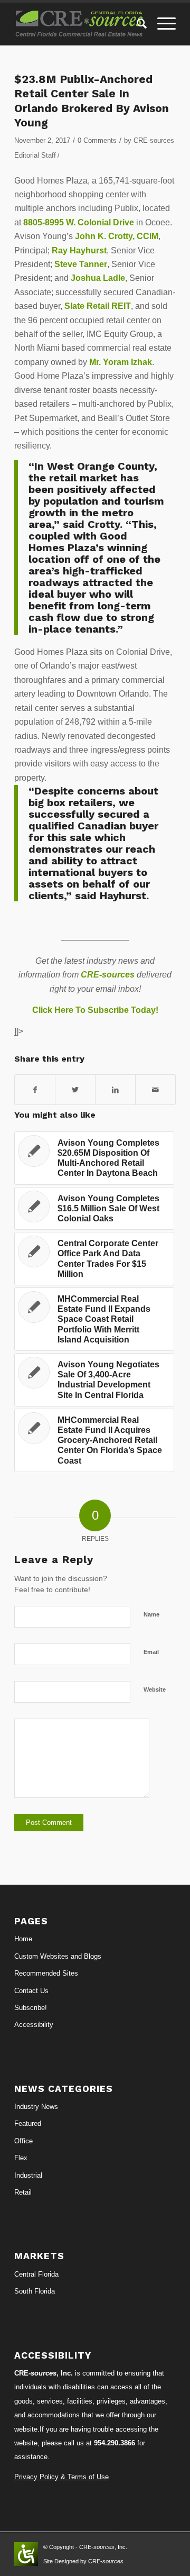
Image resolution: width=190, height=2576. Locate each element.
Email (151, 1652)
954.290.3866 (115, 2443)
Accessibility (34, 2025)
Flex (21, 2158)
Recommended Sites (46, 1973)
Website (155, 1689)
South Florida (35, 2291)
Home (23, 1939)
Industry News (36, 2107)
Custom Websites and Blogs (58, 1956)
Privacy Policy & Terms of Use (61, 2477)
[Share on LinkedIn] (115, 1090)
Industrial (28, 2175)
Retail (23, 2192)
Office (23, 2141)
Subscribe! (31, 2008)
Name (151, 1614)
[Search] (136, 24)
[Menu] (161, 24)
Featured (28, 2123)
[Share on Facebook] (35, 1090)
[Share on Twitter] (75, 1090)
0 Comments (97, 140)
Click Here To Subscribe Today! (95, 1010)
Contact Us (31, 1991)
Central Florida (36, 2274)
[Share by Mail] (155, 1090)
